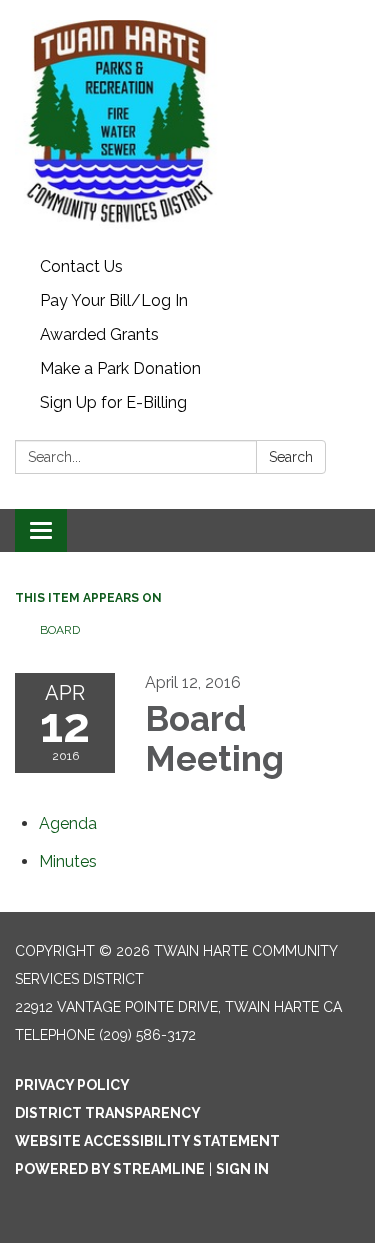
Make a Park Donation (120, 368)
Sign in (242, 1169)
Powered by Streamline (110, 1169)
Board (60, 630)
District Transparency (108, 1113)
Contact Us (81, 266)
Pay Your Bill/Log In (114, 300)
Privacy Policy (72, 1085)
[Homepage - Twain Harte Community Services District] (187, 125)
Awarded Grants (99, 334)
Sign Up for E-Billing (113, 402)
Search (291, 457)
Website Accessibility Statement (147, 1141)
